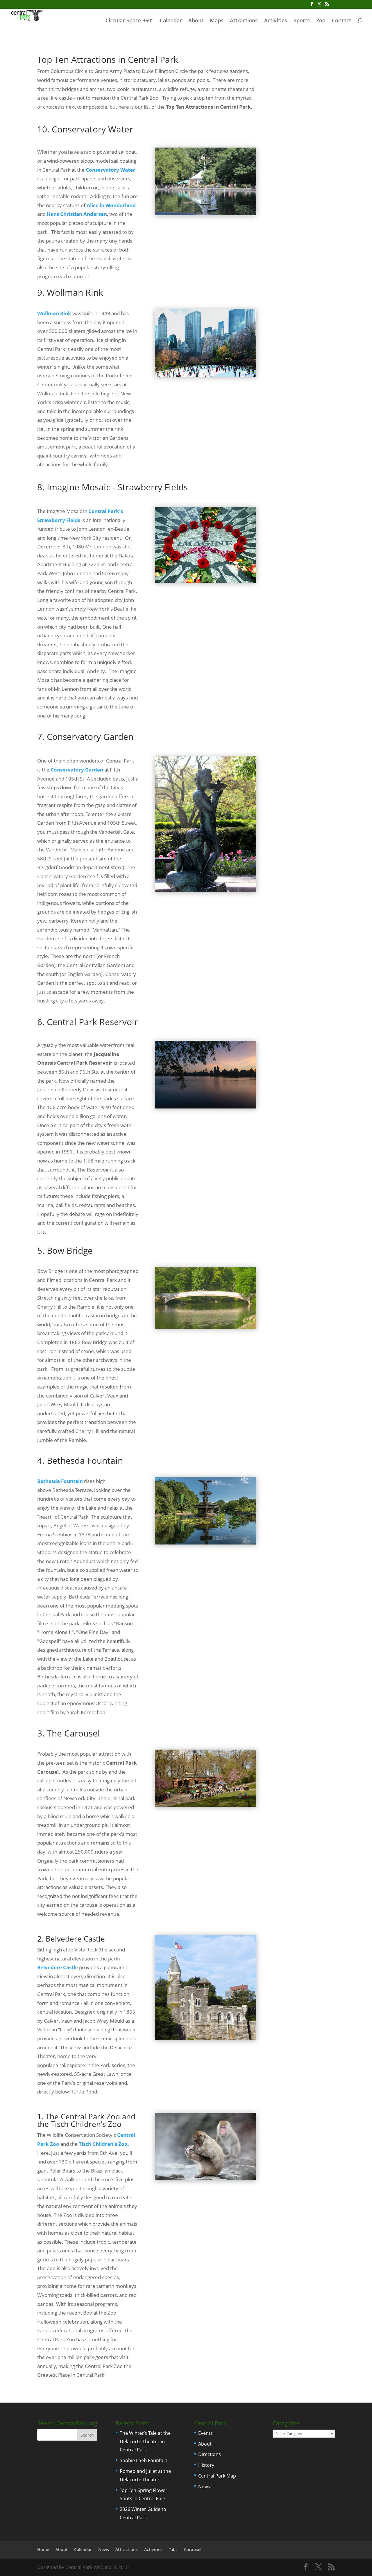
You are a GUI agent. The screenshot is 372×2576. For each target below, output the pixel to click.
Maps (217, 21)
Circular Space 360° (129, 21)
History (206, 2465)
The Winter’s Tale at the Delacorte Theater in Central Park (145, 2442)
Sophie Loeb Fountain (144, 2460)
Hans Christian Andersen (77, 214)
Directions (210, 2454)
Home (43, 2549)
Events (205, 2433)
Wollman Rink (54, 313)
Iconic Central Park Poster (304, 63)
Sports (302, 21)
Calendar (171, 21)
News (204, 2487)
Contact (341, 21)
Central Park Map (217, 2476)
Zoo (321, 21)
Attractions (244, 21)
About (196, 21)
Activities (276, 21)
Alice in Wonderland (111, 205)
